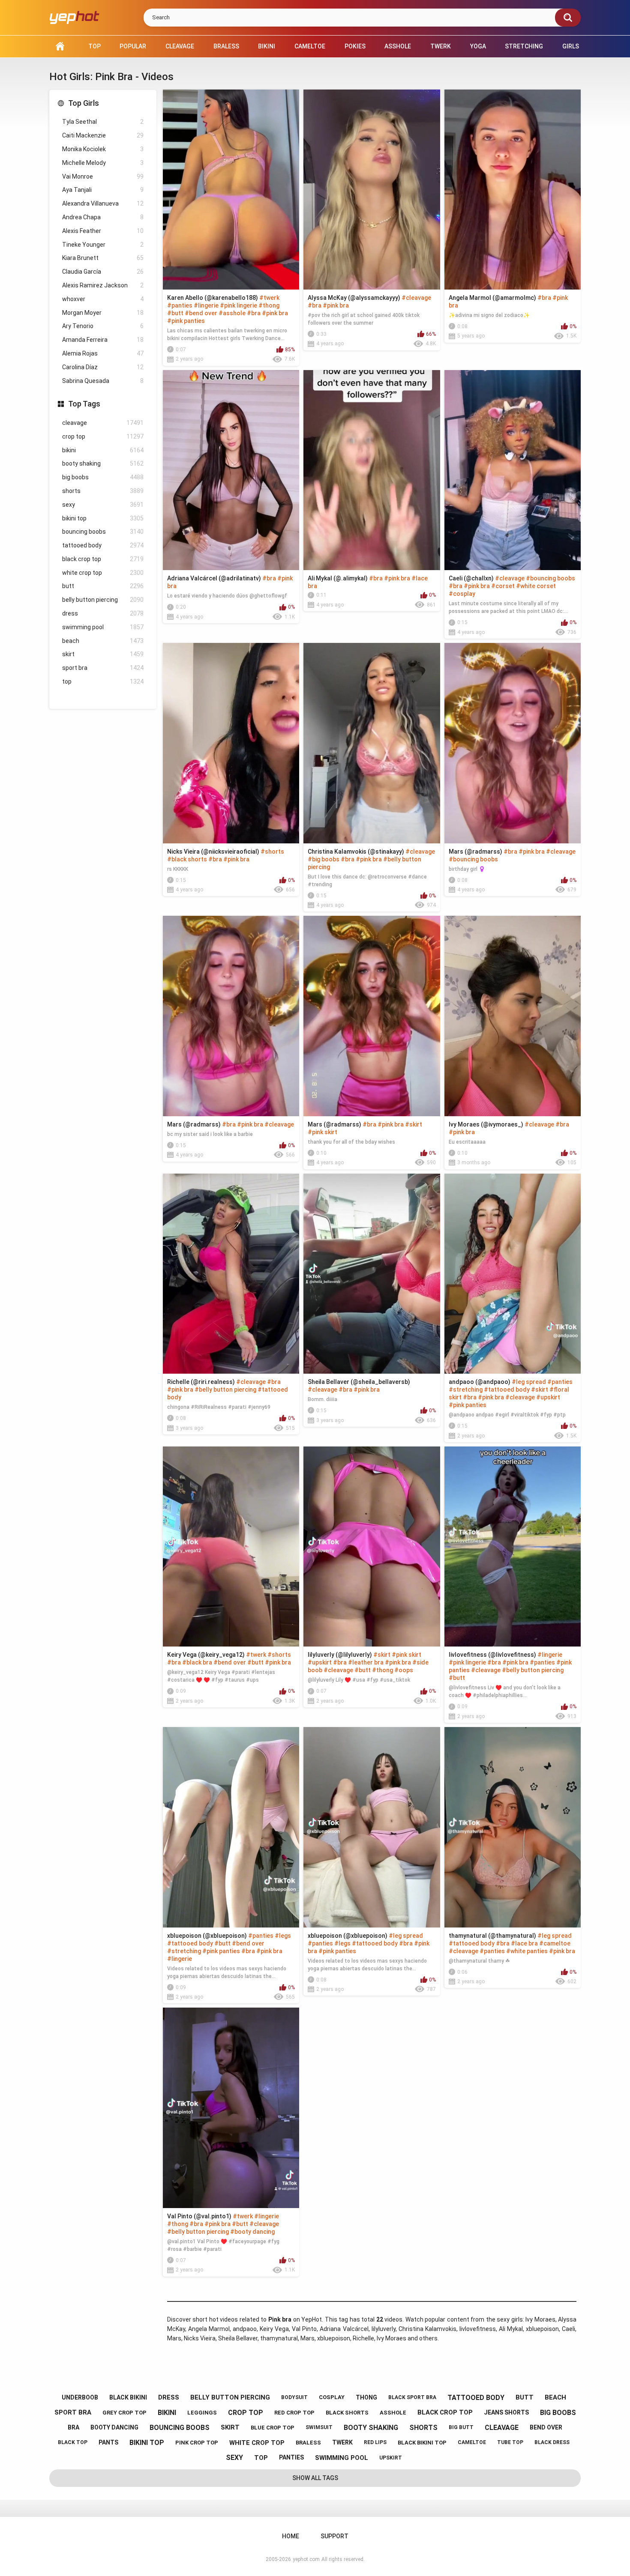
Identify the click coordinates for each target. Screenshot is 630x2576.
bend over (546, 2427)
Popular (133, 46)
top (103, 681)
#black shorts (187, 859)
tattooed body (103, 545)
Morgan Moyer (103, 313)
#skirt (414, 1124)
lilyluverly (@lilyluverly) (340, 1655)
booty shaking (103, 463)
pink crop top (197, 2443)
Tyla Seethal (103, 122)
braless (308, 2443)
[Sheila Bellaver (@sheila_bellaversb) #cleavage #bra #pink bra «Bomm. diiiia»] (372, 1274)
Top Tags (84, 404)
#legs (283, 1936)
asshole (393, 2413)
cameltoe (472, 2442)
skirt (103, 654)
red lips (375, 2442)
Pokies (355, 46)
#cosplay (462, 594)
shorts (103, 491)
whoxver (103, 299)
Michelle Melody (103, 163)
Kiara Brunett (103, 258)
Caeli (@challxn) (471, 578)
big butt (461, 2427)
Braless (226, 46)
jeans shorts (506, 2412)
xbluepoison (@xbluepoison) (207, 1936)
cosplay (332, 2397)
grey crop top (124, 2413)
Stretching (524, 46)
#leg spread (529, 1382)
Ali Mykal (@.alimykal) (338, 578)
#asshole (232, 313)
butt (103, 586)
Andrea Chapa (103, 217)
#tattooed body (507, 1390)
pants (108, 2442)
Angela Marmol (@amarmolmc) (492, 298)
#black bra (197, 1662)
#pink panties (186, 321)
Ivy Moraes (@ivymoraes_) (486, 1124)
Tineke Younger (103, 245)
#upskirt (548, 1397)
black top (73, 2442)
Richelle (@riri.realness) (201, 1382)
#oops (404, 1670)
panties (291, 2457)
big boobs (103, 477)
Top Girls (84, 103)
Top (94, 46)
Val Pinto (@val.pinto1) (199, 2216)
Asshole (398, 46)
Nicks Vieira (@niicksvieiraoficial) (213, 852)
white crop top (103, 573)
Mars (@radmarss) (475, 852)
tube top (510, 2442)
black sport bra (412, 2397)
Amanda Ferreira (103, 340)
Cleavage (180, 46)
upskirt (391, 2458)
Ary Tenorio (103, 326)
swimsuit (319, 2427)
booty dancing (114, 2427)
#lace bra (524, 1943)
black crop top (103, 559)
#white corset (536, 586)
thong (366, 2397)
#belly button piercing (225, 1390)
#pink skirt (322, 1132)
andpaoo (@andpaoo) (480, 1382)
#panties (180, 305)
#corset (503, 586)
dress (103, 613)
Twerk (441, 46)
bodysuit (294, 2397)
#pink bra (275, 313)
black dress (552, 2442)
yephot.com (306, 2559)
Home (60, 46)
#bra (254, 313)
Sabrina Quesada (103, 381)
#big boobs (324, 859)
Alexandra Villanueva (103, 203)
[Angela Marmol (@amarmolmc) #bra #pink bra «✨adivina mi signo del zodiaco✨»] (513, 190)
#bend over (201, 313)
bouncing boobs (103, 532)
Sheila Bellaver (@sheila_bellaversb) (359, 1382)
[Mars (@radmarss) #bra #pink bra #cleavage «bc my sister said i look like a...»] (231, 1016)
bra (73, 2427)
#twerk (269, 298)
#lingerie (206, 305)
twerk (342, 2442)
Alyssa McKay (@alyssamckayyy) (354, 298)
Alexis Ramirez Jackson (103, 285)
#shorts (272, 852)
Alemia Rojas (103, 353)
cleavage (103, 423)
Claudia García (103, 272)
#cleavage (416, 298)
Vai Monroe (103, 176)
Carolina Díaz (103, 367)
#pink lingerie (238, 305)
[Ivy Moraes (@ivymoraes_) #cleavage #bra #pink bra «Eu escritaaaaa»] (513, 1016)
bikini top (103, 518)
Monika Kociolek (103, 149)
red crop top (294, 2413)
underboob (80, 2397)
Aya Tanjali (103, 190)
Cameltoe (310, 46)
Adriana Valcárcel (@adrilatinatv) (214, 578)
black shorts (347, 2413)
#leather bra (366, 1662)
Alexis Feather (103, 231)
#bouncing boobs (550, 578)
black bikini (128, 2397)
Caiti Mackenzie (103, 135)
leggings (202, 2413)
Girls (571, 46)
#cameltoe (555, 1943)
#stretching (466, 1390)
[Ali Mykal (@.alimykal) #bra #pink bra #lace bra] (372, 470)
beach (103, 641)
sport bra (103, 668)
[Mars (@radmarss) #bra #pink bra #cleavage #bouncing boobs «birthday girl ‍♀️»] (513, 743)
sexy (103, 505)
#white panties (527, 1951)
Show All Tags (315, 2478)
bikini (103, 450)
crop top (103, 436)
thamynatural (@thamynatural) (492, 1936)
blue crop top (273, 2428)
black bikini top (422, 2443)
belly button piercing (103, 600)
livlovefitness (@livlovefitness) (492, 1655)
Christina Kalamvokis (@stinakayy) (356, 852)
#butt (175, 313)
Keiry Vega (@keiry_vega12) (206, 1655)
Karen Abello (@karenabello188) (213, 298)
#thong (269, 305)
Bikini (267, 46)
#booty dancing (252, 2232)
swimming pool (103, 627)
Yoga (478, 46)
